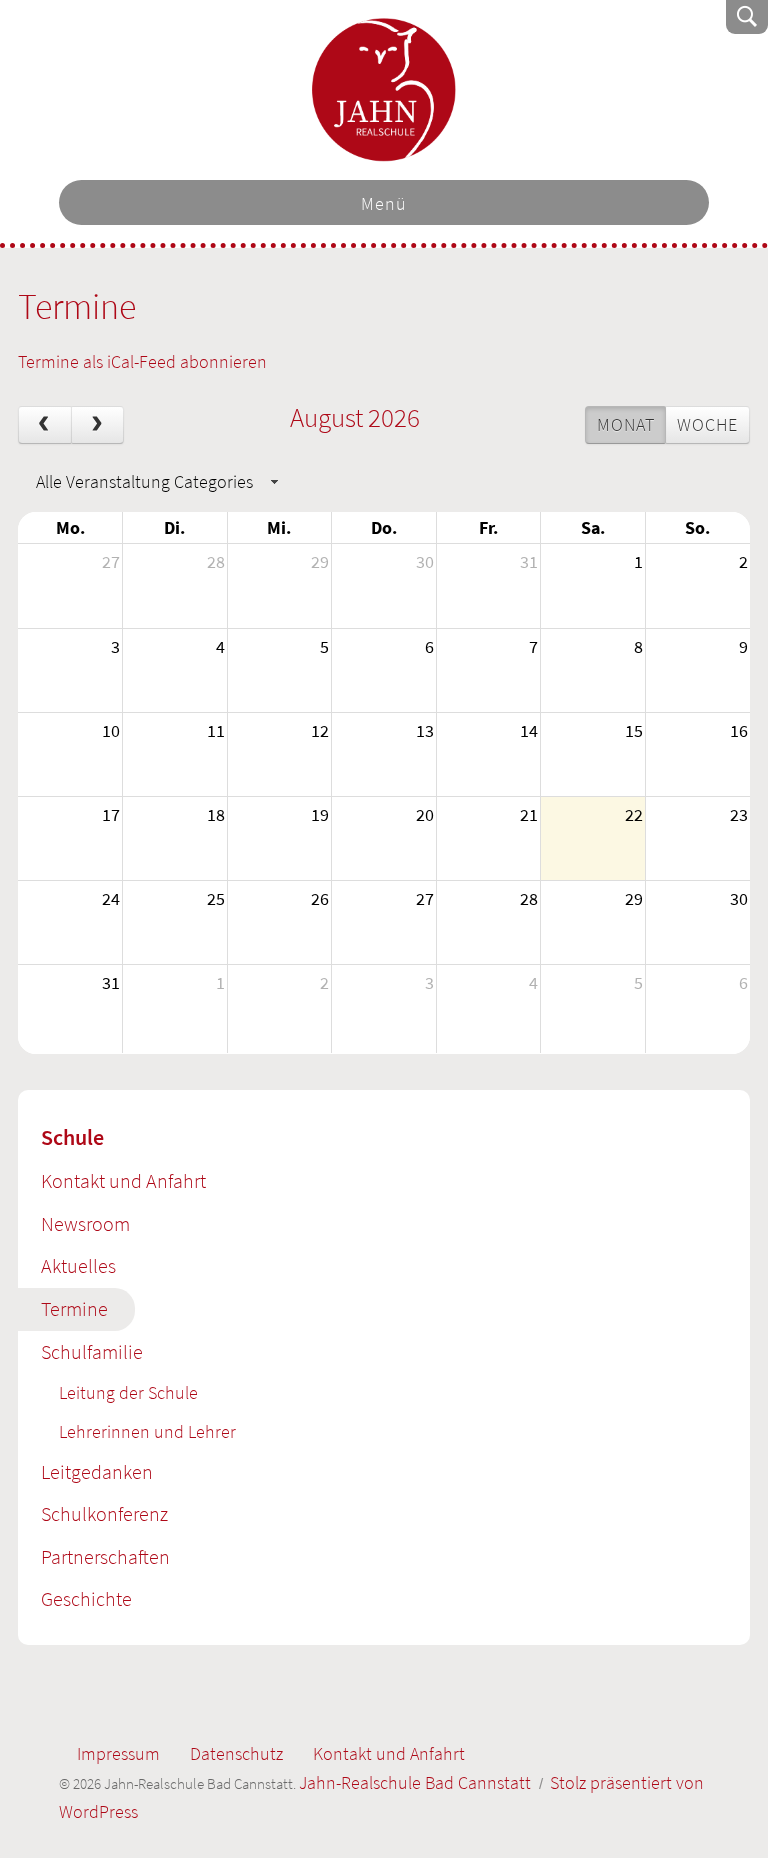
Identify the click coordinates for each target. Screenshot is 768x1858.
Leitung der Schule (128, 1392)
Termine (74, 1309)
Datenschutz (236, 1753)
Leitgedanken (97, 1472)
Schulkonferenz (104, 1514)
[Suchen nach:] (612, 16)
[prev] (45, 425)
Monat (625, 424)
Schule (72, 1137)
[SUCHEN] (747, 17)
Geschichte (86, 1599)
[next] (98, 425)
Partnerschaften (105, 1557)
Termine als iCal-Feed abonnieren (142, 361)
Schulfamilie (92, 1352)
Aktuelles (78, 1266)
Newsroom (85, 1224)
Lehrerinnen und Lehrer (147, 1431)
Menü (383, 203)
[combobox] (154, 482)
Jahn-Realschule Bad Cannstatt (384, 90)
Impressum (118, 1753)
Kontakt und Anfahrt (123, 1181)
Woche (707, 424)
